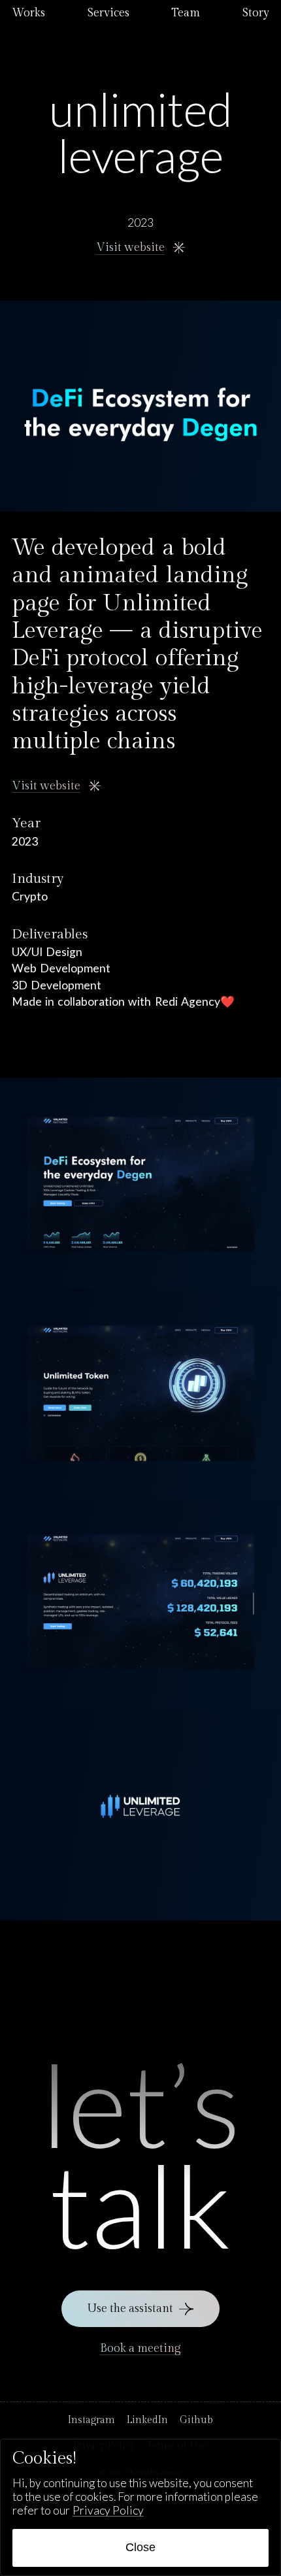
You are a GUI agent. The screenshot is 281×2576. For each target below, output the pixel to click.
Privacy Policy (108, 2510)
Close (140, 2547)
